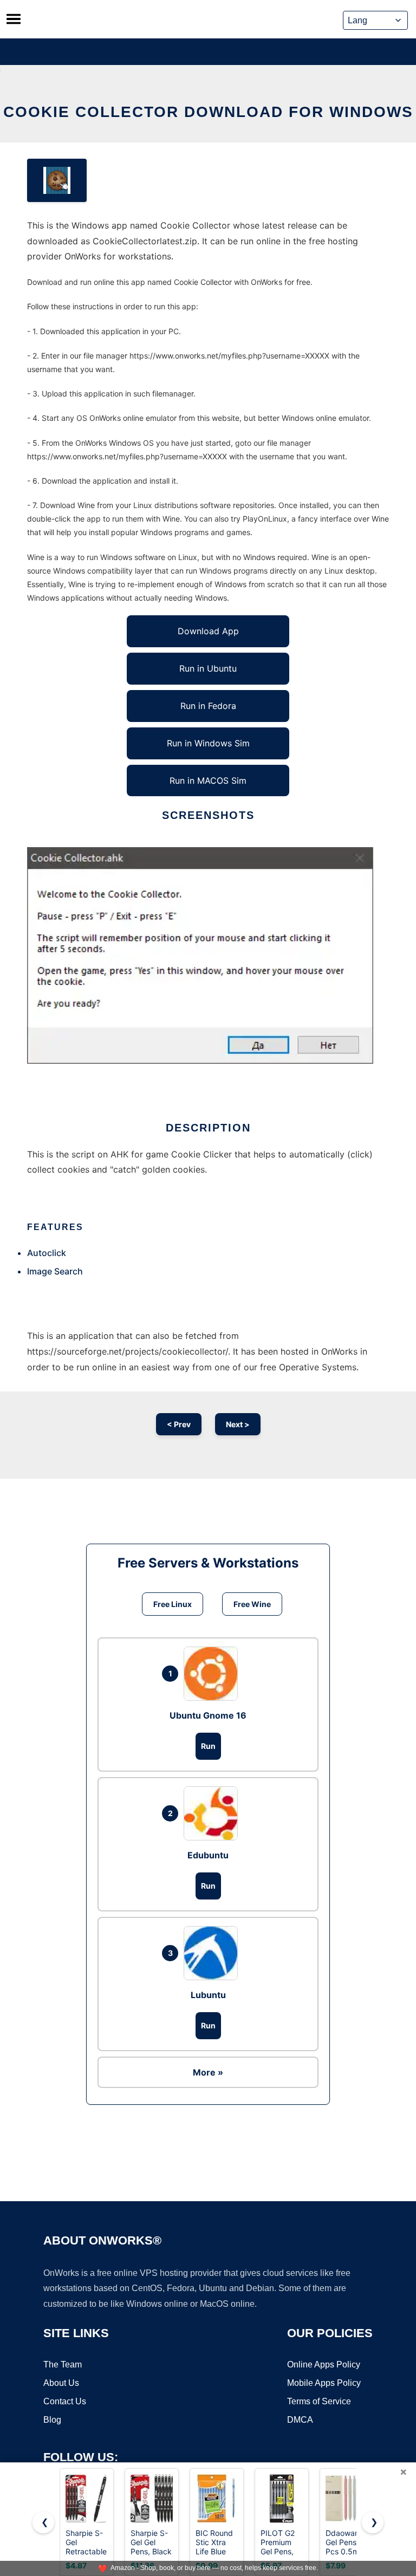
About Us (61, 2383)
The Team (63, 2364)
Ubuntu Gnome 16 (208, 1715)
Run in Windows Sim (208, 743)
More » (208, 2072)
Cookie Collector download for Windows (208, 112)
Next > (238, 1424)
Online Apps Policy (324, 2364)
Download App (208, 631)
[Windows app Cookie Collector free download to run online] (57, 180)
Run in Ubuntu (208, 668)
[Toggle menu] (14, 19)
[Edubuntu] (213, 1813)
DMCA (300, 2420)
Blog (52, 2420)
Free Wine (252, 1604)
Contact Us (65, 2401)
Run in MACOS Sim (208, 780)
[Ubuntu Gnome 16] (213, 1674)
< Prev (179, 1424)
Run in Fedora (208, 706)
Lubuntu (208, 1995)
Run (208, 1746)
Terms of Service (319, 2401)
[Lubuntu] (213, 1953)
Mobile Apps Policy (324, 2383)
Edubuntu (208, 1855)
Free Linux (173, 1604)
